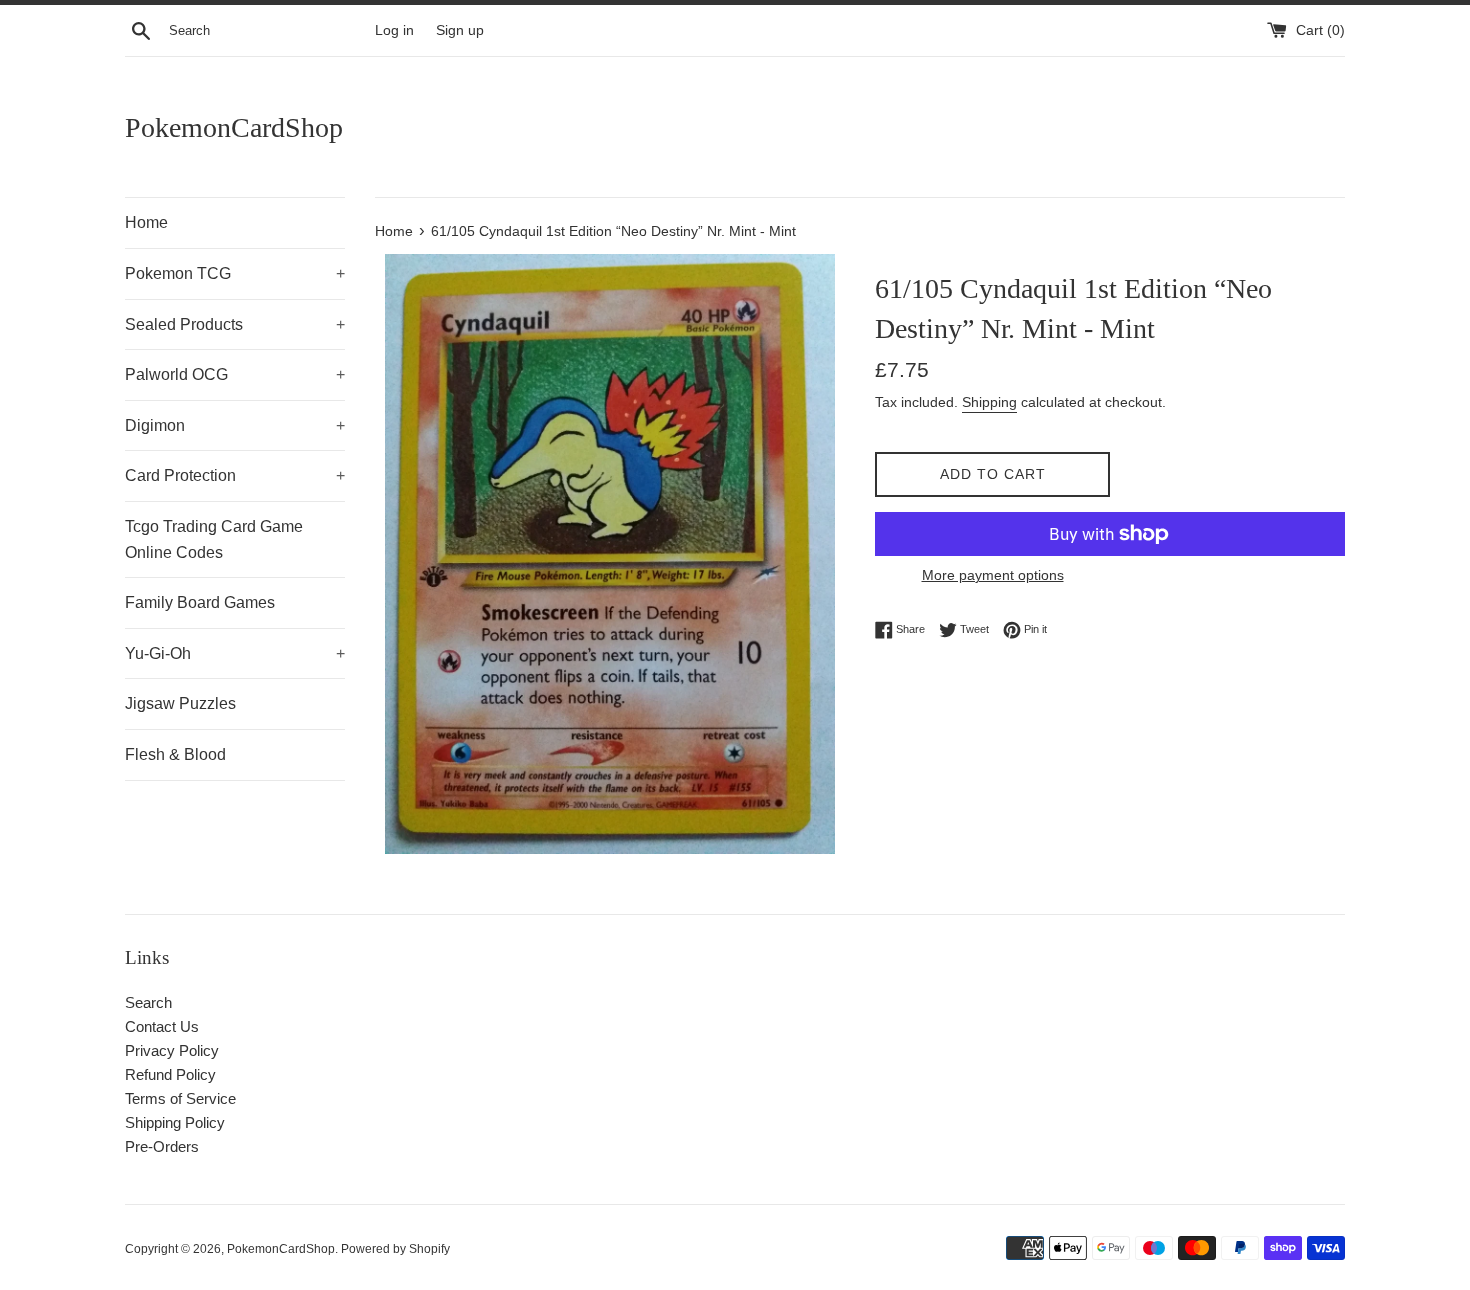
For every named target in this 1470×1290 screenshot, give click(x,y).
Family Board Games (200, 602)
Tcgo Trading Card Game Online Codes (214, 539)
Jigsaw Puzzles (180, 703)
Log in (394, 30)
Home (146, 222)
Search (148, 1002)
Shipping (989, 402)
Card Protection (235, 475)
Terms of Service (180, 1098)
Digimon (235, 425)
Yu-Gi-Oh (235, 653)
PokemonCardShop (234, 127)
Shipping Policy (175, 1122)
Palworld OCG (235, 374)
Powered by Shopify (395, 1249)
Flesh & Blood (175, 754)
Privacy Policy (172, 1050)
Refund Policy (170, 1074)
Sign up (460, 30)
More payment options (993, 575)
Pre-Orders (162, 1146)
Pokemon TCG (235, 273)
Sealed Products (235, 324)
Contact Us (162, 1026)
